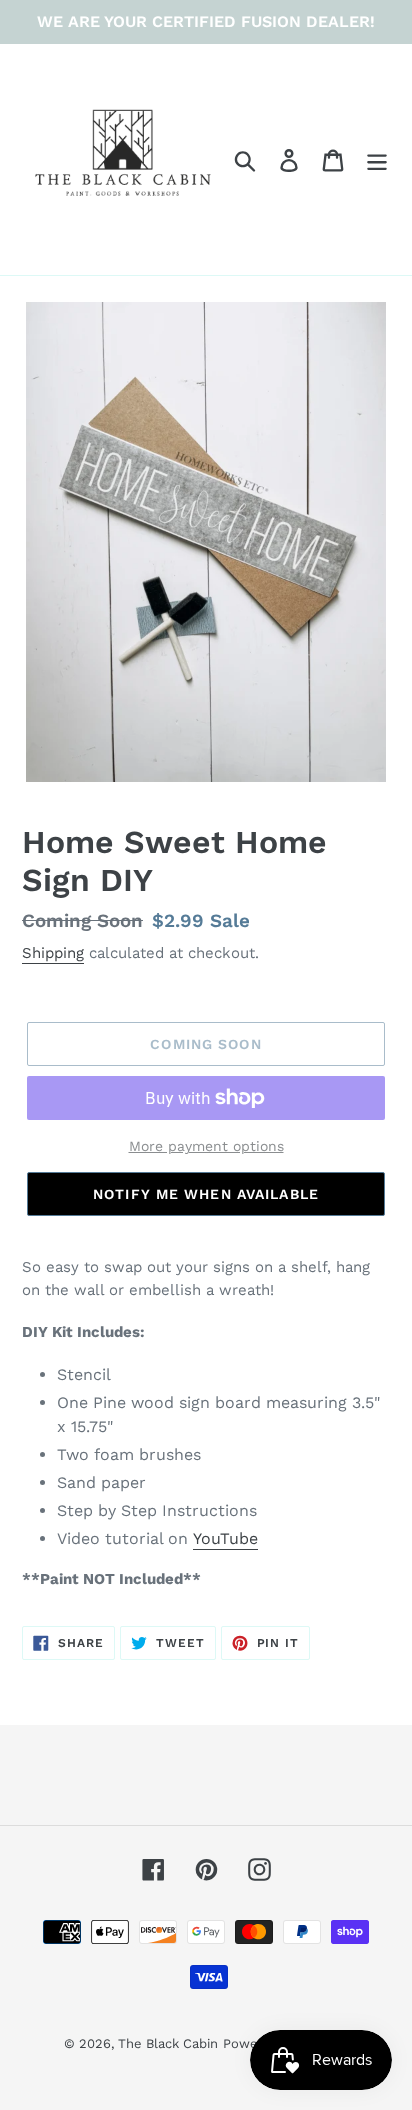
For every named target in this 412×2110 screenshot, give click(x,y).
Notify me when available (206, 1194)
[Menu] (377, 159)
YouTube (225, 1538)
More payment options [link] (206, 1146)
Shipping (53, 953)
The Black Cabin (168, 2043)
